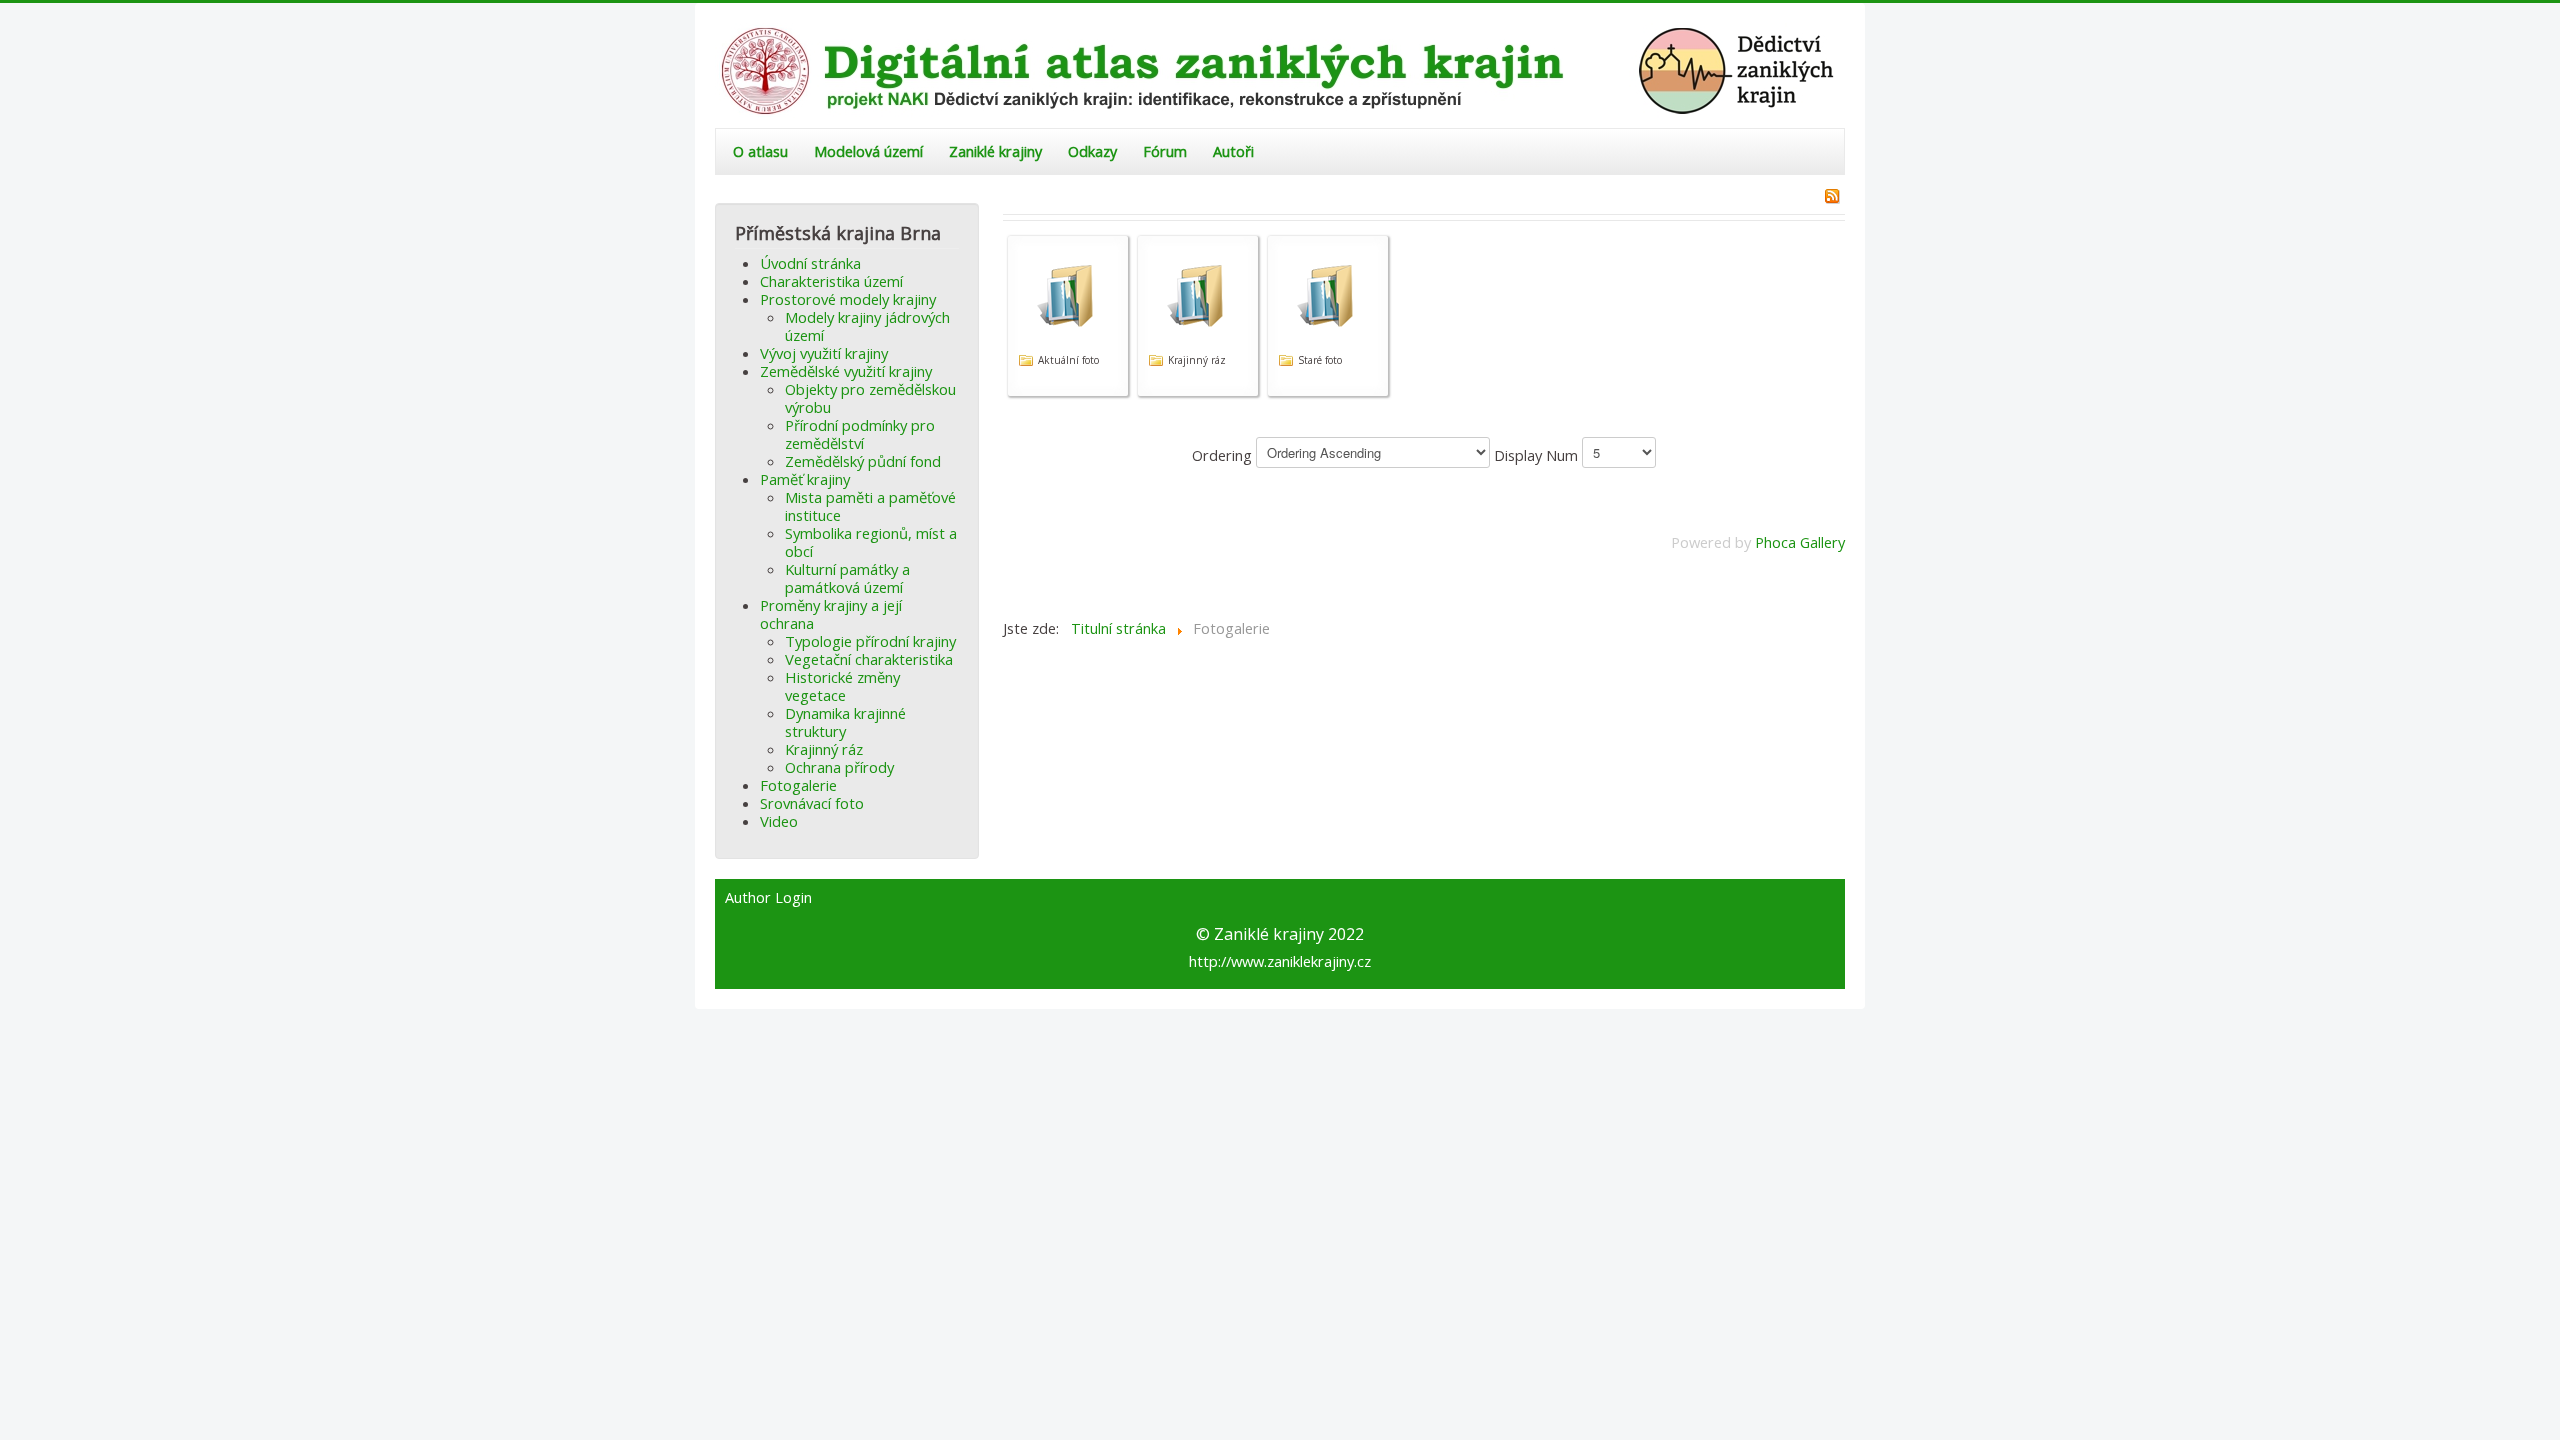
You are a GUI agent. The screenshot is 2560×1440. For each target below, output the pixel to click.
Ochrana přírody (839, 767)
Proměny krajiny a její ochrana (831, 614)
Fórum (1165, 151)
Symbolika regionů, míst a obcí (871, 542)
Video (779, 821)
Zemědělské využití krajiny (846, 371)
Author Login (768, 898)
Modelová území (868, 151)
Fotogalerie (798, 785)
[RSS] (1832, 194)
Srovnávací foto (812, 803)
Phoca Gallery (1800, 542)
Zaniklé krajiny (995, 151)
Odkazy (1092, 151)
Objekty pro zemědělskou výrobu (870, 398)
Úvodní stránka (810, 263)
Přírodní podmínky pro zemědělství (860, 434)
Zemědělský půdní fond (863, 461)
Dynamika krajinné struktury (845, 722)
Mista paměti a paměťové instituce (870, 506)
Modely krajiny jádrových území (867, 326)
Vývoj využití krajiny (824, 353)
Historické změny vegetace (842, 686)
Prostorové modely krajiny (848, 299)
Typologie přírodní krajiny (870, 641)
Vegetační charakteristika (869, 659)
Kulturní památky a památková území (847, 578)
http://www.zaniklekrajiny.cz (1280, 961)
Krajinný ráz (824, 749)
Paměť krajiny (805, 479)
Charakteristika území (831, 281)
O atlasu (760, 151)
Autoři (1233, 151)
